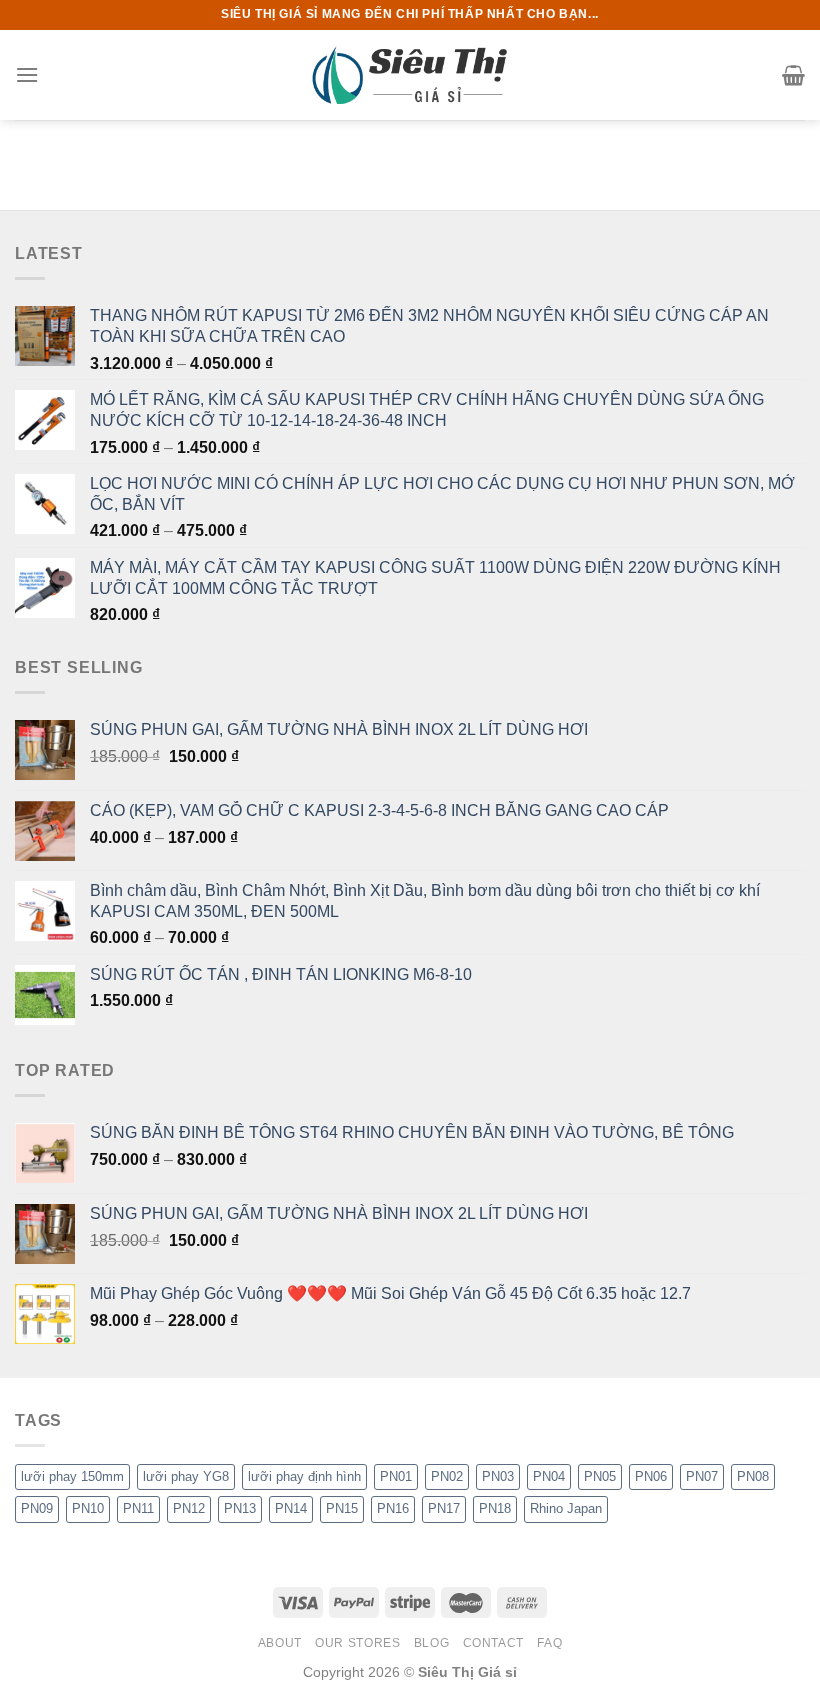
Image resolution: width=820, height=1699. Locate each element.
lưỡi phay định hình (304, 1476)
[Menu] (27, 74)
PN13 (240, 1508)
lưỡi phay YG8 (186, 1476)
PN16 (393, 1508)
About (280, 1643)
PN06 (651, 1476)
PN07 (702, 1476)
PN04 (549, 1476)
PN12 (189, 1508)
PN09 (37, 1508)
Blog (431, 1643)
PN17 (444, 1508)
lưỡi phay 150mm (72, 1476)
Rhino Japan (566, 1508)
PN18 (495, 1508)
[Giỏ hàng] (793, 75)
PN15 (342, 1508)
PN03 (498, 1476)
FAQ (549, 1643)
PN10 (88, 1508)
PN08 (753, 1476)
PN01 (396, 1476)
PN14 (291, 1508)
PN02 (447, 1476)
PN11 (138, 1508)
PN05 (600, 1476)
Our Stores (357, 1643)
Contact (493, 1643)
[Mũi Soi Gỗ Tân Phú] (410, 74)
